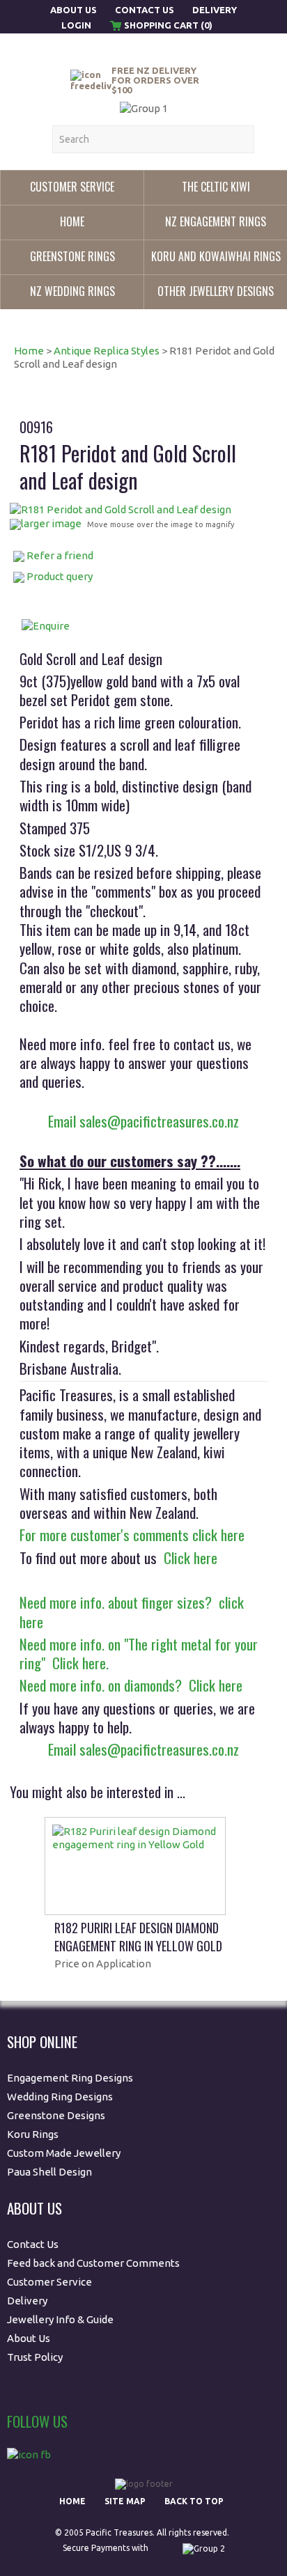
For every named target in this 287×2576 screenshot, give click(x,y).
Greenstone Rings (72, 256)
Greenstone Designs (56, 2115)
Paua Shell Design (49, 2172)
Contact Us (145, 10)
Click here (187, 1558)
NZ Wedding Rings (72, 291)
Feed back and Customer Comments (93, 2263)
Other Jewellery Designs (216, 291)
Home (72, 221)
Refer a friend (60, 555)
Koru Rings (33, 2134)
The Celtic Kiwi (216, 187)
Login (76, 25)
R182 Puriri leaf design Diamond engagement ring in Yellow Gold (138, 1937)
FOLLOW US (37, 2421)
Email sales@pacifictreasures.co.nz (143, 1121)
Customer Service (72, 187)
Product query (60, 576)
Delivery (215, 10)
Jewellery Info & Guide (60, 2319)
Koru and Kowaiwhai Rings (216, 256)
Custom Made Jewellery (65, 2153)
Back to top (194, 2501)
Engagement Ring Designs (70, 2078)
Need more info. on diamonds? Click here (131, 1685)
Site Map (125, 2501)
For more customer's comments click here (132, 1535)
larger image (51, 523)
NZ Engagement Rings (216, 221)
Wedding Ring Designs (61, 2097)
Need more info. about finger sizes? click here (132, 1611)
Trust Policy (35, 2357)
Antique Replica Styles (107, 351)
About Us (75, 10)
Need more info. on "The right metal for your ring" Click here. (139, 1653)
